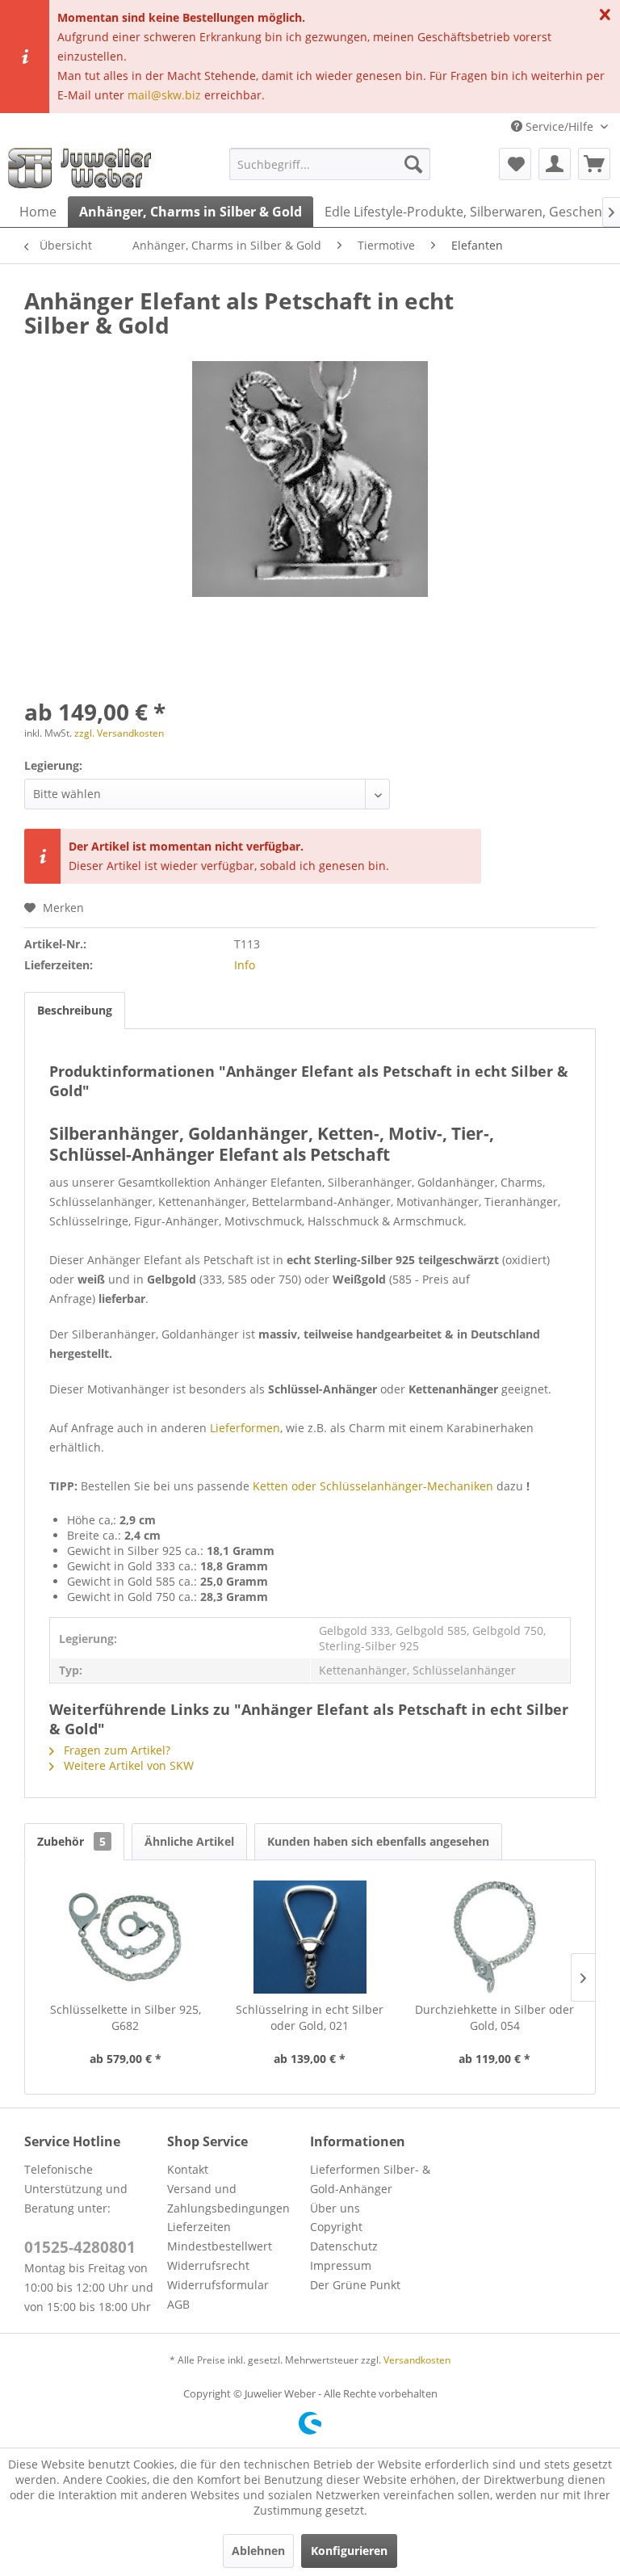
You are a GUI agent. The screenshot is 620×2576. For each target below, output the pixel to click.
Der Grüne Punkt (355, 2285)
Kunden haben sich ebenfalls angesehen (378, 1841)
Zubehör (71, 1841)
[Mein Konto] (555, 164)
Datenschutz (344, 2246)
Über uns (335, 2208)
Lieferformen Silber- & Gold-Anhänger (370, 2179)
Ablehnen (258, 2551)
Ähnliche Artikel (189, 1841)
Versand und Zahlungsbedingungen (228, 2198)
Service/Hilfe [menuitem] (559, 126)
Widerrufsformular (218, 2285)
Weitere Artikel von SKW (127, 1765)
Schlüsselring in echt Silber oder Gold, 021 (310, 2017)
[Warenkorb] (594, 164)
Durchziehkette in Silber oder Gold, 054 (494, 2017)
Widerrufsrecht (208, 2265)
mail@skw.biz (164, 95)
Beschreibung (75, 1010)
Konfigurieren (349, 2551)
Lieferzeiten (199, 2227)
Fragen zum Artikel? (115, 1750)
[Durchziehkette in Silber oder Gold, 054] (494, 1937)
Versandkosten (417, 2360)
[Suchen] (413, 164)
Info (245, 965)
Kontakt (188, 2169)
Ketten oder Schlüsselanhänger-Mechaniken (373, 1486)
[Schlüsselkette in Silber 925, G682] (126, 1937)
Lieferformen (245, 1428)
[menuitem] (330, 164)
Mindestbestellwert (220, 2246)
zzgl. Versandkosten (119, 733)
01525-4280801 (80, 2247)
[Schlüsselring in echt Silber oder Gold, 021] (310, 1937)
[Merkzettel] (515, 164)
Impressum (341, 2265)
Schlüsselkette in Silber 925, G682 (126, 2017)
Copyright (336, 2227)
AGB (178, 2304)
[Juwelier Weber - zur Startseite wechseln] (84, 168)
